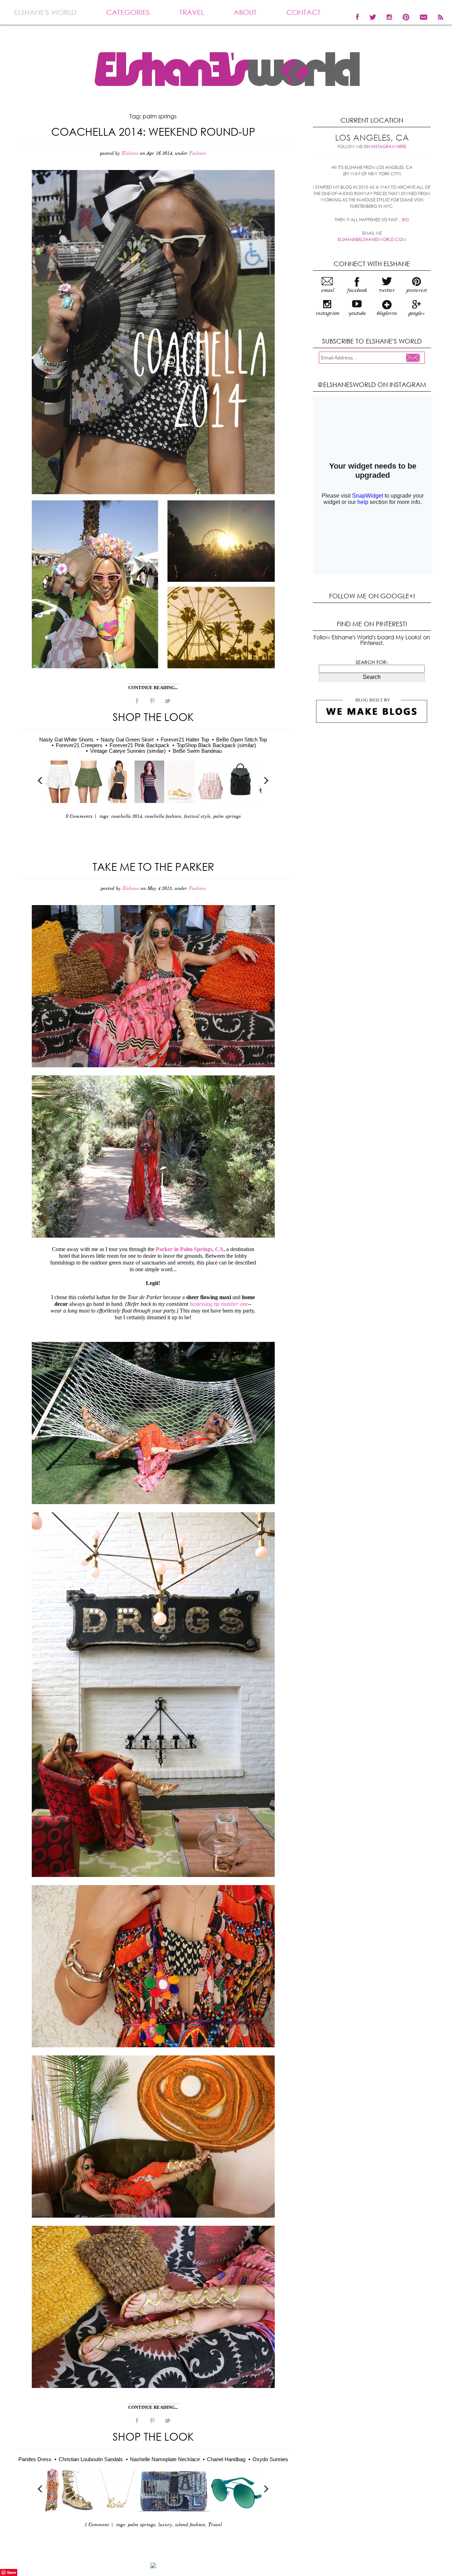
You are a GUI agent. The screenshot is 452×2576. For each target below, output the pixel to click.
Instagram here (389, 146)
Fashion (198, 154)
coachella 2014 (127, 817)
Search (372, 677)
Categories (128, 12)
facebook (357, 291)
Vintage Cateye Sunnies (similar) (128, 751)
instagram (327, 313)
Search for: (372, 662)
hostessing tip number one (219, 1304)
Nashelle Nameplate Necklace (165, 2459)
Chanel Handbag (226, 2459)
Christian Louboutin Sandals (91, 2459)
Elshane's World (45, 12)
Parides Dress (35, 2459)
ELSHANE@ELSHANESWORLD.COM (372, 239)
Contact (304, 12)
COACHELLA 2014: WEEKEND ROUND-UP (153, 131)
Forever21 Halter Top (185, 740)
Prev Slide (40, 781)
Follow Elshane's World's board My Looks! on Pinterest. (372, 640)
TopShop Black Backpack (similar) (216, 745)
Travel (192, 12)
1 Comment (97, 2525)
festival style (197, 817)
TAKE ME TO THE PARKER (153, 866)
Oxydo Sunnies (270, 2459)
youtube (357, 313)
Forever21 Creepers (79, 745)
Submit (415, 358)
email (327, 291)
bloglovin (387, 313)
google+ (417, 313)
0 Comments (79, 817)
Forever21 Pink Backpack (139, 745)
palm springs (227, 817)
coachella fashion (163, 817)
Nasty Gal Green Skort (127, 740)
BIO (405, 220)
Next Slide (266, 781)
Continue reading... (153, 688)
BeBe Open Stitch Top (242, 740)
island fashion (190, 2525)
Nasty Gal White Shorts (66, 740)
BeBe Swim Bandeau (197, 751)
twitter (387, 291)
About (245, 12)
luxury (165, 2525)
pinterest (416, 291)
